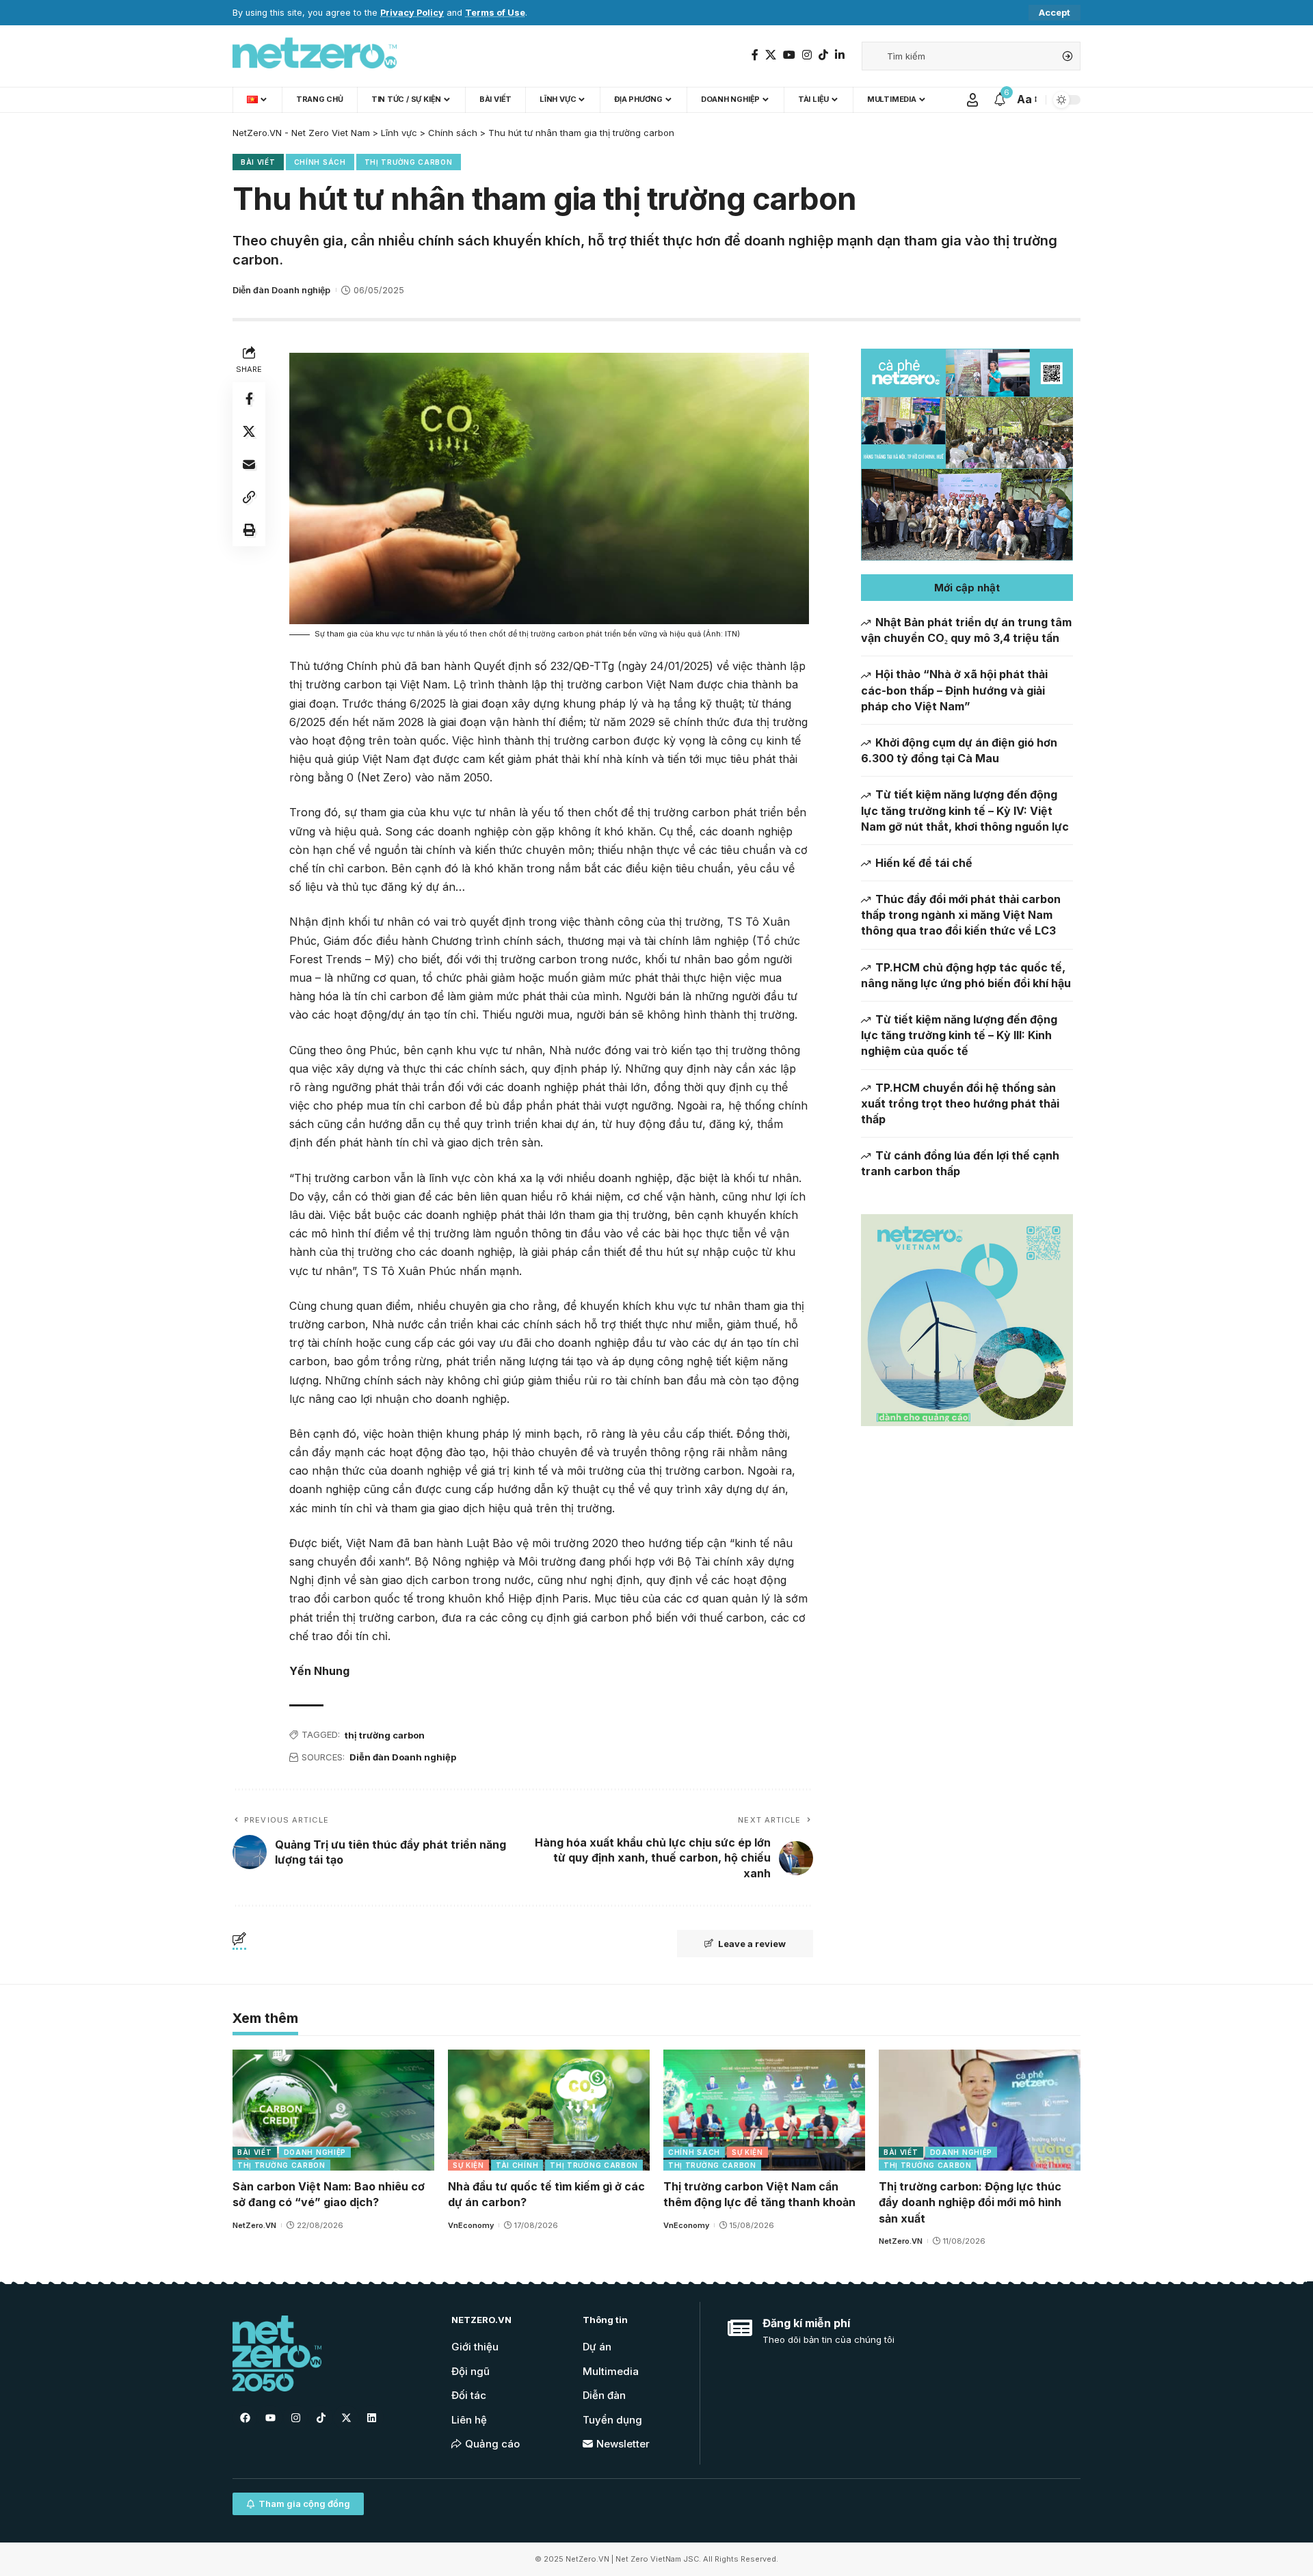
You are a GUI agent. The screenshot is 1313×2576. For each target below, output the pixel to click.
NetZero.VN (254, 2225)
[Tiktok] (321, 2417)
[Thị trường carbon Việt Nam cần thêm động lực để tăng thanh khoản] (764, 2110)
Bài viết (258, 162)
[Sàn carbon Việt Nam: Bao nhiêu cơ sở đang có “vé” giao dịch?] (333, 2110)
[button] (967, 588)
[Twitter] (771, 55)
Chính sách (320, 162)
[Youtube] (270, 2417)
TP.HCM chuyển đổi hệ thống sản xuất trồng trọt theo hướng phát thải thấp (960, 1103)
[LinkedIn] (840, 55)
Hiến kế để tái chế (924, 863)
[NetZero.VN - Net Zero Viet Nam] (315, 56)
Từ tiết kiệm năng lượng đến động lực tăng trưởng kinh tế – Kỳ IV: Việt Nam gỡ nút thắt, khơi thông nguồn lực (965, 810)
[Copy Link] (249, 497)
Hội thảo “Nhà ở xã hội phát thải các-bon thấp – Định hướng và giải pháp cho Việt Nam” (954, 690)
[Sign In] (972, 100)
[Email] (249, 464)
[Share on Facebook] (249, 399)
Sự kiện (468, 2165)
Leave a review (752, 1944)
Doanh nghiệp (315, 2152)
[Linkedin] (371, 2417)
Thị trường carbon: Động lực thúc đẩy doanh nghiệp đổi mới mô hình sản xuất (970, 2202)
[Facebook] (755, 55)
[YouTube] (789, 55)
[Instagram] (807, 55)
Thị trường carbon (409, 162)
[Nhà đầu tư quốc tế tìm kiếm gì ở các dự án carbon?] (549, 2110)
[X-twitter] (346, 2417)
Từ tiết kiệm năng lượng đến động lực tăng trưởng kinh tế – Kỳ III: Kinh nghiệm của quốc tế (959, 1035)
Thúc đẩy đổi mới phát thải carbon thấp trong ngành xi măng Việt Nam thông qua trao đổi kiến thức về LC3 (961, 915)
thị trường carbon (385, 1735)
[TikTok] (823, 55)
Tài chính (517, 2165)
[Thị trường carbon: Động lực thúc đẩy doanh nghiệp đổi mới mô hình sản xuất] (980, 2110)
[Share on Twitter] (249, 431)
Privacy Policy (412, 13)
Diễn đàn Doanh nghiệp (281, 290)
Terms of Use (495, 13)
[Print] (249, 530)
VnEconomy (471, 2225)
